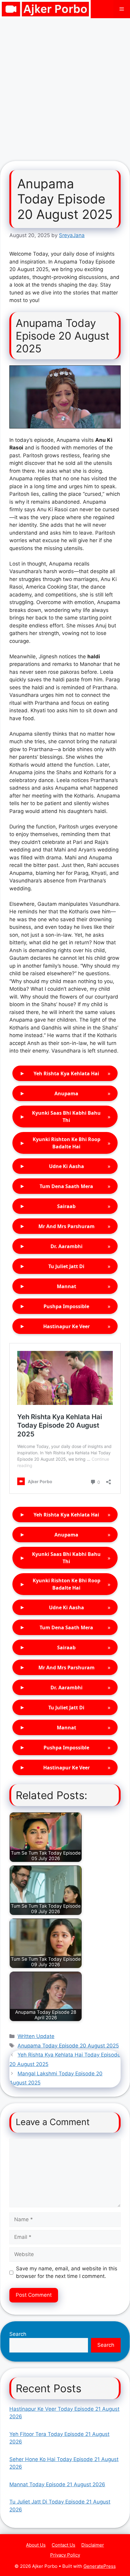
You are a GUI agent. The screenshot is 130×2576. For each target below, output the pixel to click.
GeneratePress (100, 2566)
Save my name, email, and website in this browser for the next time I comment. (67, 2272)
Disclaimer (93, 2545)
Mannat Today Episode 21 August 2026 (57, 2484)
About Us (36, 2545)
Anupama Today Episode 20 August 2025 (68, 2046)
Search (18, 2334)
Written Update (36, 2036)
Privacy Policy (65, 2555)
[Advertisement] (65, 86)
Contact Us (63, 2545)
